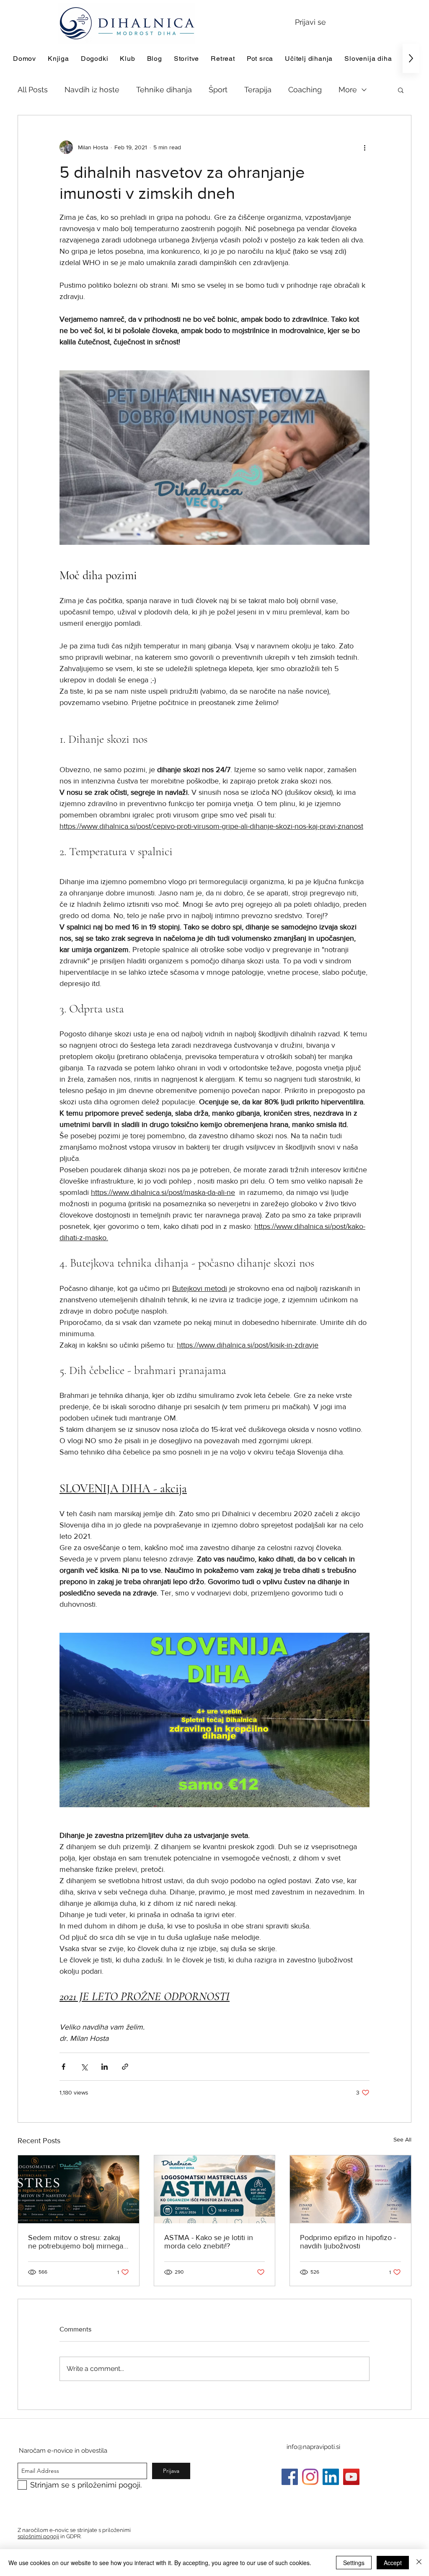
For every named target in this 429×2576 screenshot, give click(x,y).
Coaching (305, 90)
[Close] (419, 2563)
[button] (401, 90)
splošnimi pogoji (38, 2536)
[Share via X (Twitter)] (84, 2067)
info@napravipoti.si (313, 2447)
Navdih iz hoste (92, 90)
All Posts (33, 90)
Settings (354, 2563)
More (348, 90)
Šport (218, 90)
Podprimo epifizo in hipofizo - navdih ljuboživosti (348, 2242)
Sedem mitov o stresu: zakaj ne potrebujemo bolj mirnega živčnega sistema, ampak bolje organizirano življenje (78, 2242)
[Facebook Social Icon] (290, 2477)
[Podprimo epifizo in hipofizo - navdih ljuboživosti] (350, 2189)
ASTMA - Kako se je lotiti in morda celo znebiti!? (209, 2242)
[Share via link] (125, 2067)
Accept (393, 2563)
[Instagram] (310, 2477)
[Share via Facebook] (63, 2067)
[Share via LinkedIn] (105, 2067)
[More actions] (364, 147)
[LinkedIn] (331, 2477)
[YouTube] (351, 2477)
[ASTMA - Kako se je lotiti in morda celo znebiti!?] (215, 2189)
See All (402, 2139)
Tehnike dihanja (164, 90)
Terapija (258, 90)
